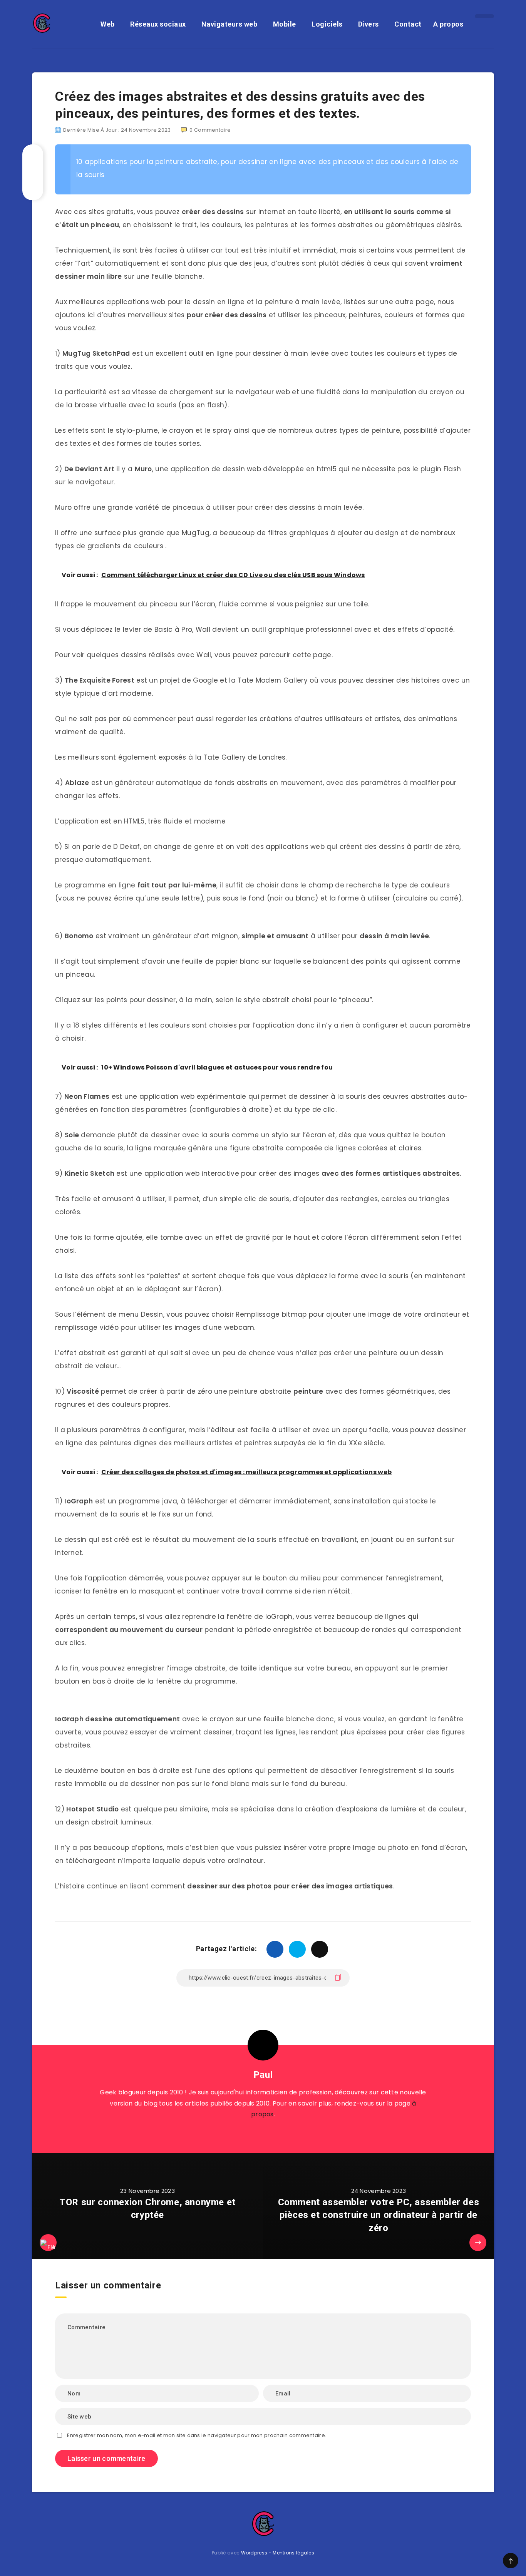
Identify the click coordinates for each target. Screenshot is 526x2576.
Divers (369, 24)
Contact (408, 24)
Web (108, 24)
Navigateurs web (229, 24)
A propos (448, 24)
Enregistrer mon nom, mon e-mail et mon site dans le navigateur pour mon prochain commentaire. (197, 2435)
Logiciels (327, 24)
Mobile (285, 24)
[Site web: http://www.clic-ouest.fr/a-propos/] (263, 2134)
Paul (263, 2075)
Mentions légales (293, 2553)
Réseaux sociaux (158, 24)
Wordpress (254, 2553)
